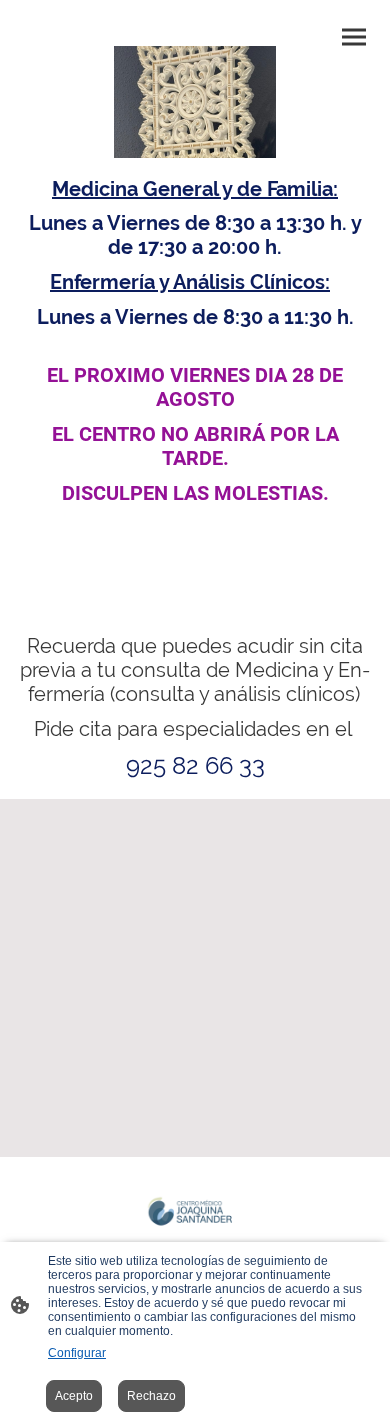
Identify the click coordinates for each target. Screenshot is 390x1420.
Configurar (77, 1353)
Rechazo (151, 1396)
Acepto (74, 1396)
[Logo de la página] (194, 1216)
